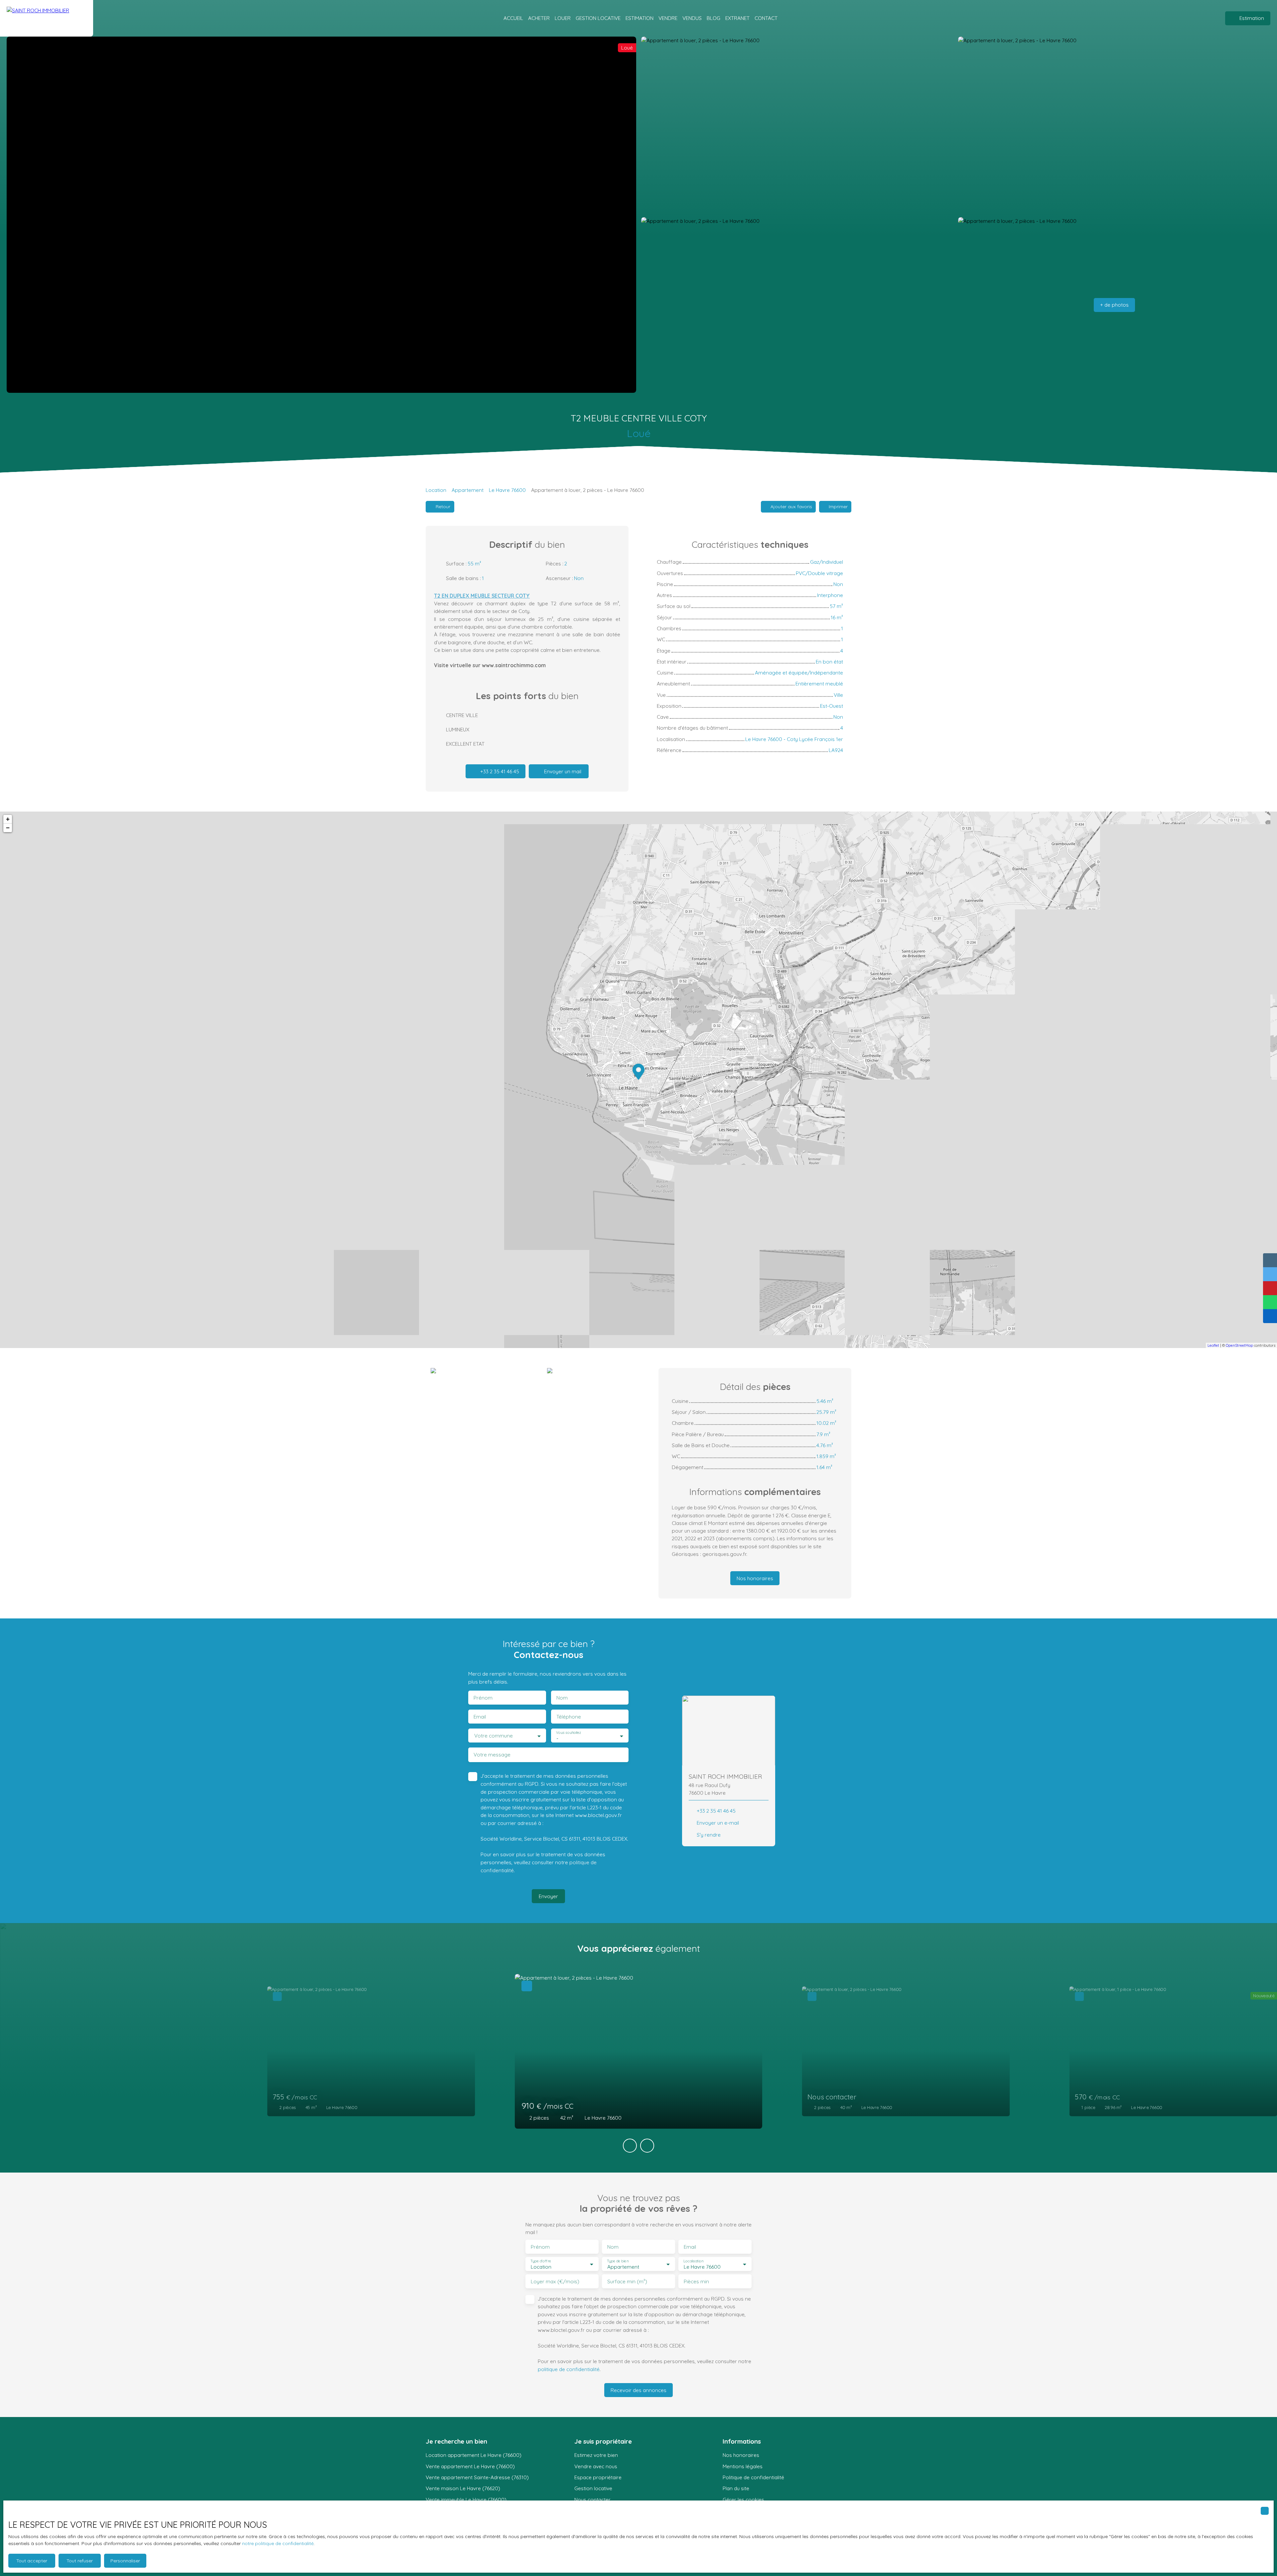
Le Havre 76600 (507, 490)
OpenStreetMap (1239, 1345)
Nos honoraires (741, 2455)
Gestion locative (593, 2488)
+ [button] (8, 819)
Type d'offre (541, 2261)
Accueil (513, 18)
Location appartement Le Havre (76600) (474, 2455)
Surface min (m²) (627, 2281)
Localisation (693, 2261)
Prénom (483, 1698)
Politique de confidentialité (753, 2477)
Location (436, 490)
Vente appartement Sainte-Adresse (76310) (477, 2477)
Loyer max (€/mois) (555, 2281)
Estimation (639, 18)
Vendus (692, 18)
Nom (562, 1698)
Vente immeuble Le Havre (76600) (466, 2500)
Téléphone (569, 1717)
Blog (713, 18)
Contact (766, 18)
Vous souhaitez (568, 1733)
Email (480, 1717)
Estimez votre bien (596, 2455)
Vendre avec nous (596, 2466)
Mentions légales (743, 2466)
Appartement (468, 490)
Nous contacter (592, 2500)
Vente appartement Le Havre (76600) (470, 2466)
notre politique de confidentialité (278, 2543)
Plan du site (736, 2488)
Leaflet (1213, 1345)
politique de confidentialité (569, 2369)
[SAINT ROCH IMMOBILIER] (47, 18)
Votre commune (494, 1736)
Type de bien (618, 2261)
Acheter (539, 18)
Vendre (668, 18)
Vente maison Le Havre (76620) (463, 2488)
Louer (563, 18)
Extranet (737, 18)
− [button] (8, 828)
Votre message (492, 1755)
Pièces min (696, 2281)
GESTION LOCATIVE (598, 18)
